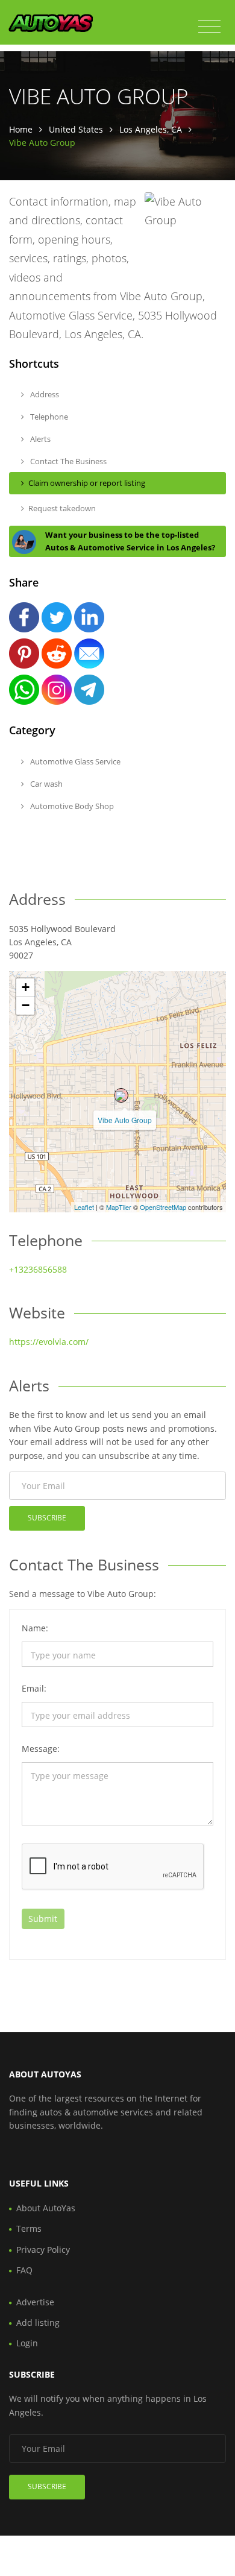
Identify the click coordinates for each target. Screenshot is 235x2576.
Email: (34, 1688)
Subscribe (47, 1518)
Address (44, 394)
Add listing (38, 2322)
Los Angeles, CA (151, 129)
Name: (35, 1628)
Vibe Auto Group (125, 1120)
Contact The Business (67, 461)
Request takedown (62, 508)
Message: (41, 1749)
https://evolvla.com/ (49, 1342)
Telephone (48, 417)
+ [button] (26, 987)
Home (21, 129)
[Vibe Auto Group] (121, 1095)
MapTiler (119, 1207)
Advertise (35, 2302)
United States (76, 129)
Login (27, 2343)
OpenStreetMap (163, 1207)
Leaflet (84, 1207)
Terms (29, 2228)
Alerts (39, 439)
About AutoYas (46, 2208)
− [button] (26, 1005)
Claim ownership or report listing (87, 483)
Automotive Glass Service (74, 761)
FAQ (24, 2270)
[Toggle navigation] (209, 27)
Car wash (45, 784)
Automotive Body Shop (71, 806)
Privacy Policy (43, 2250)
